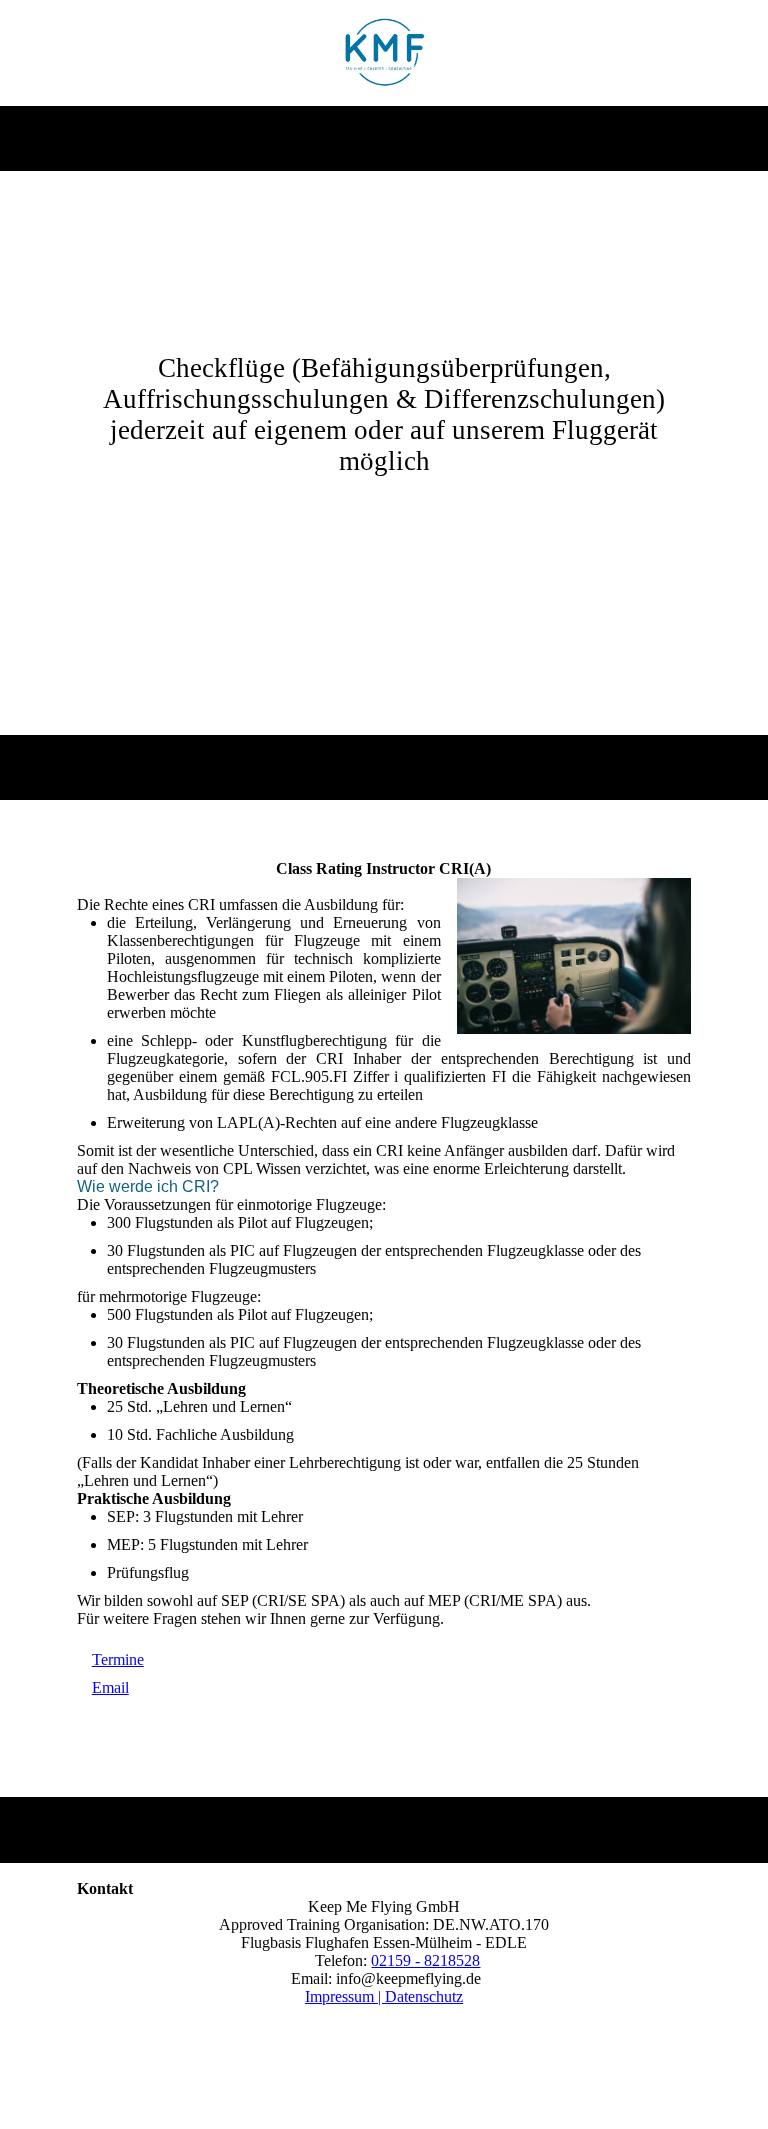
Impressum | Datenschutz (384, 1996)
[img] (384, 53)
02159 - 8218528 (425, 1960)
